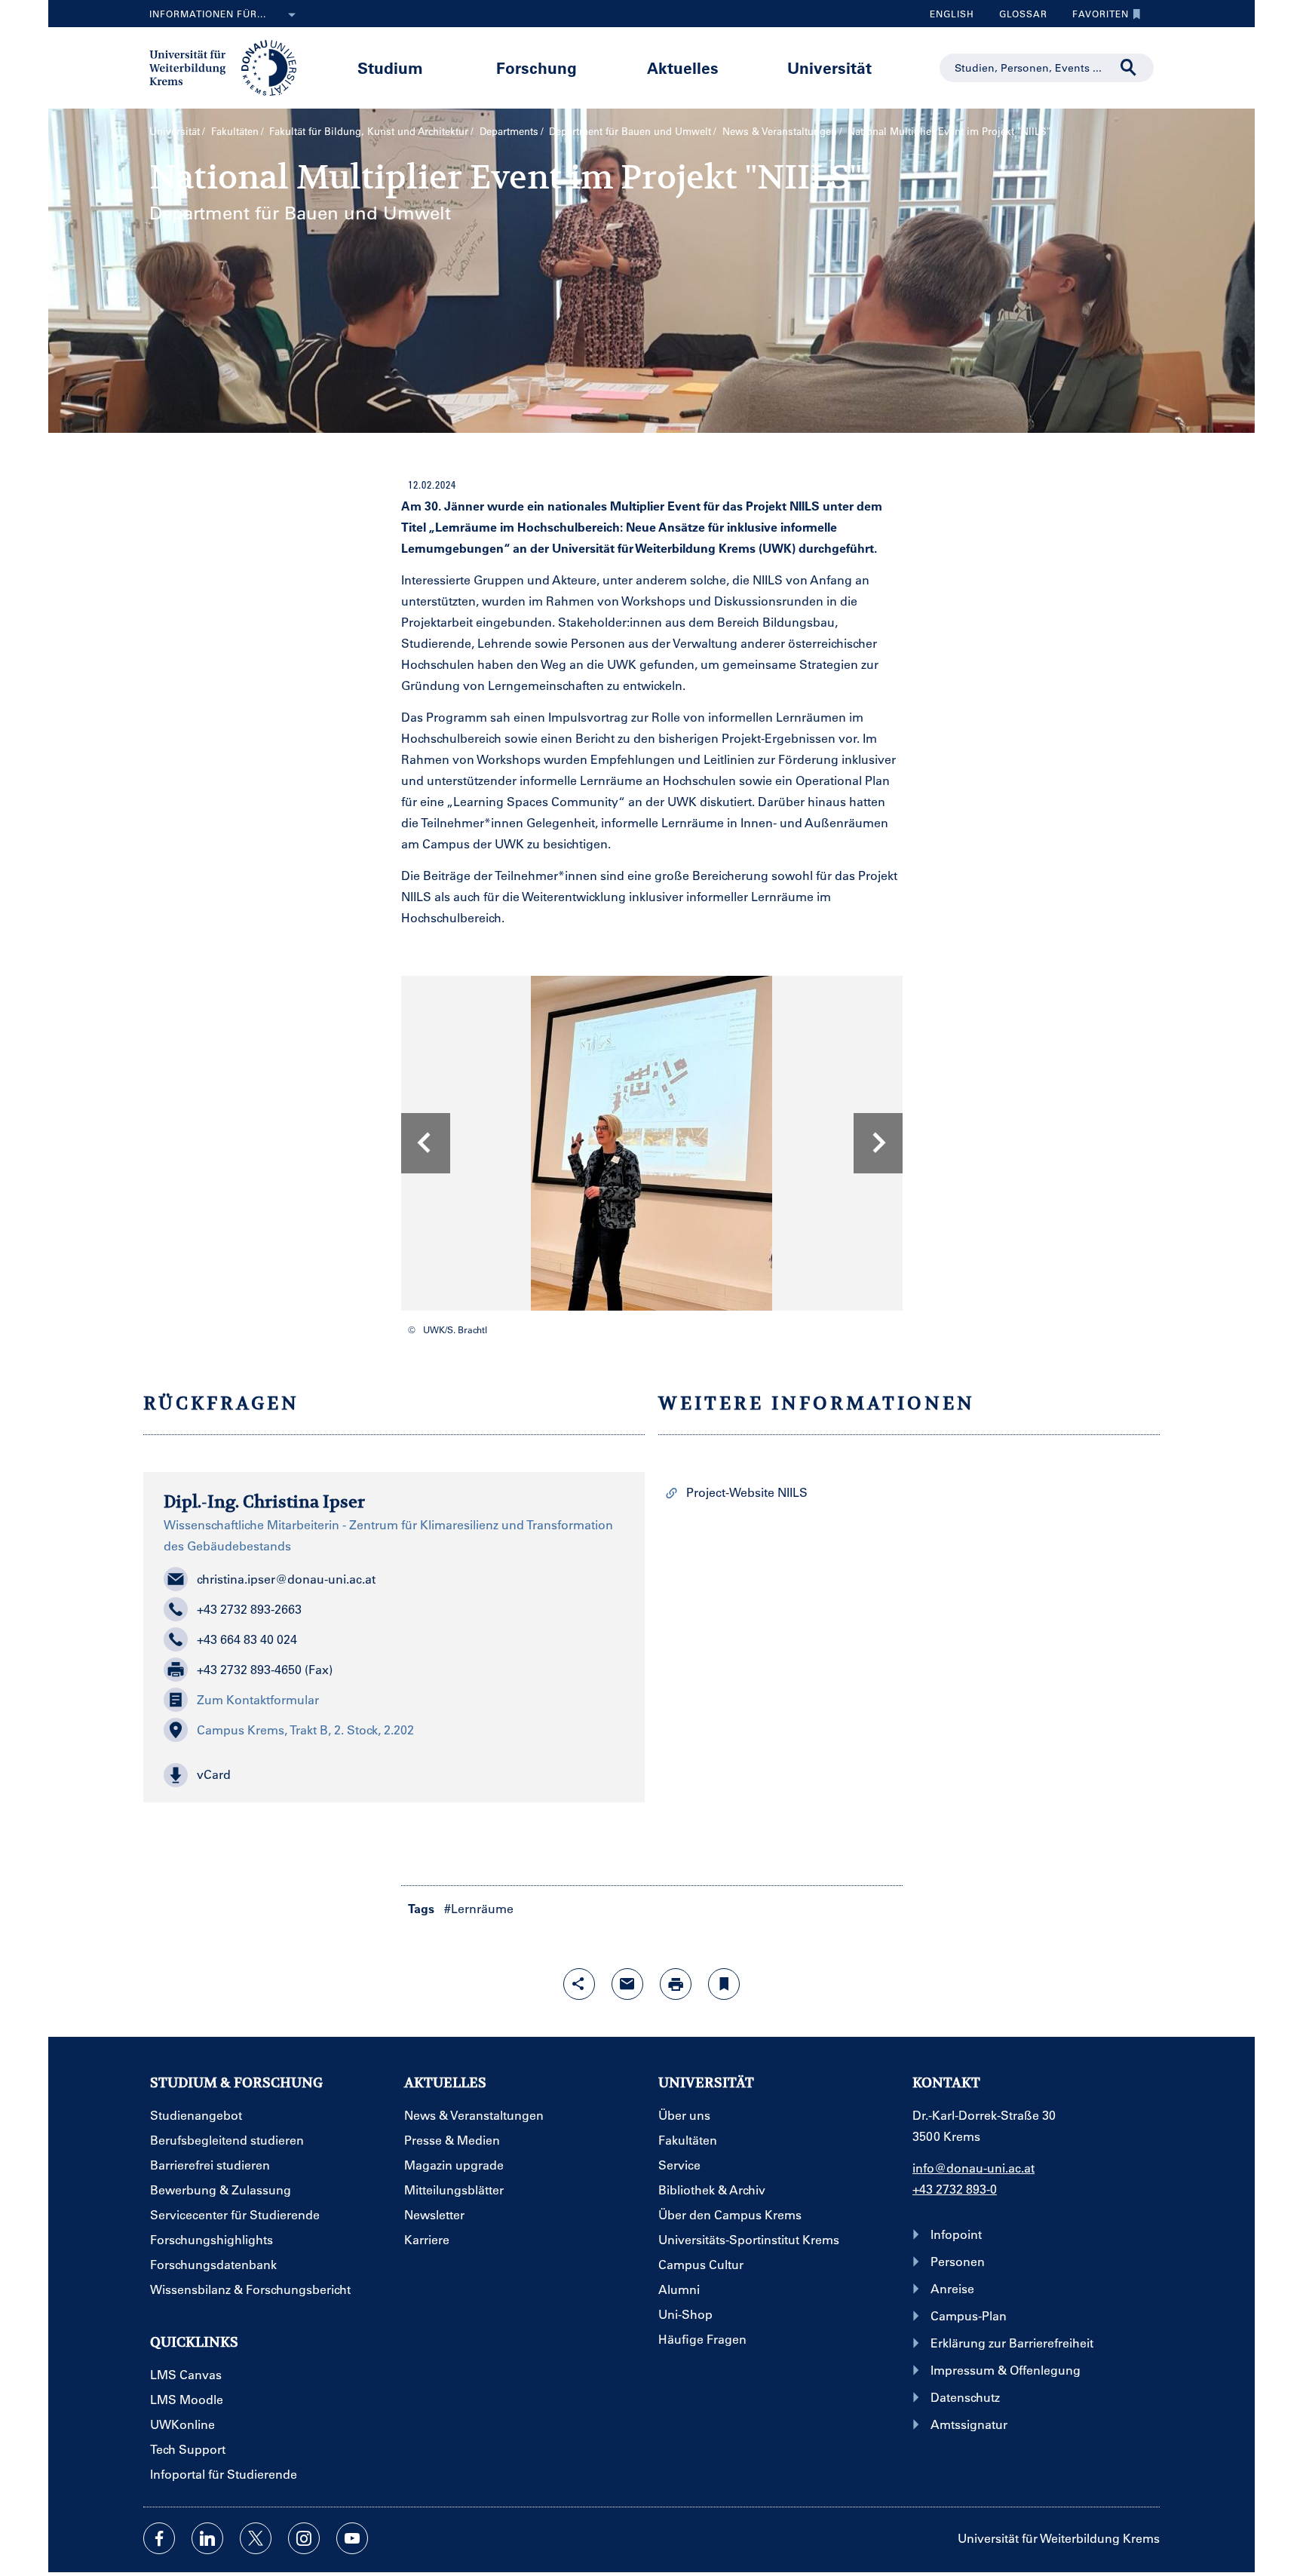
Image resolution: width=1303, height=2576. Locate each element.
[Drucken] (676, 1984)
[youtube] (352, 2538)
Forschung (537, 67)
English (952, 14)
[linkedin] (207, 2538)
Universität (829, 67)
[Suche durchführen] (1129, 68)
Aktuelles (683, 67)
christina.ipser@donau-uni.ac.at (286, 1579)
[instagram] (304, 2538)
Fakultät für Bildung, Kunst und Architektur (369, 131)
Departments (509, 131)
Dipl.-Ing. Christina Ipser (264, 1501)
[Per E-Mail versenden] (627, 1984)
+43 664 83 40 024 (247, 1639)
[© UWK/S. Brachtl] (651, 1143)
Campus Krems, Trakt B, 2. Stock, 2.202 (305, 1730)
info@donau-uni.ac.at (973, 2168)
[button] (394, 1775)
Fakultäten (235, 131)
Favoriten (1095, 17)
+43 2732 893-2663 (249, 1609)
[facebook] (159, 2538)
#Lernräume (479, 1908)
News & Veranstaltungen (780, 131)
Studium (390, 67)
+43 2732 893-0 (955, 2189)
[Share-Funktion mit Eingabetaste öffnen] (579, 1984)
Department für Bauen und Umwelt (630, 131)
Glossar (1018, 17)
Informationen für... (208, 14)
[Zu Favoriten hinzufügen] (724, 1984)
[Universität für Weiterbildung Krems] (230, 66)
